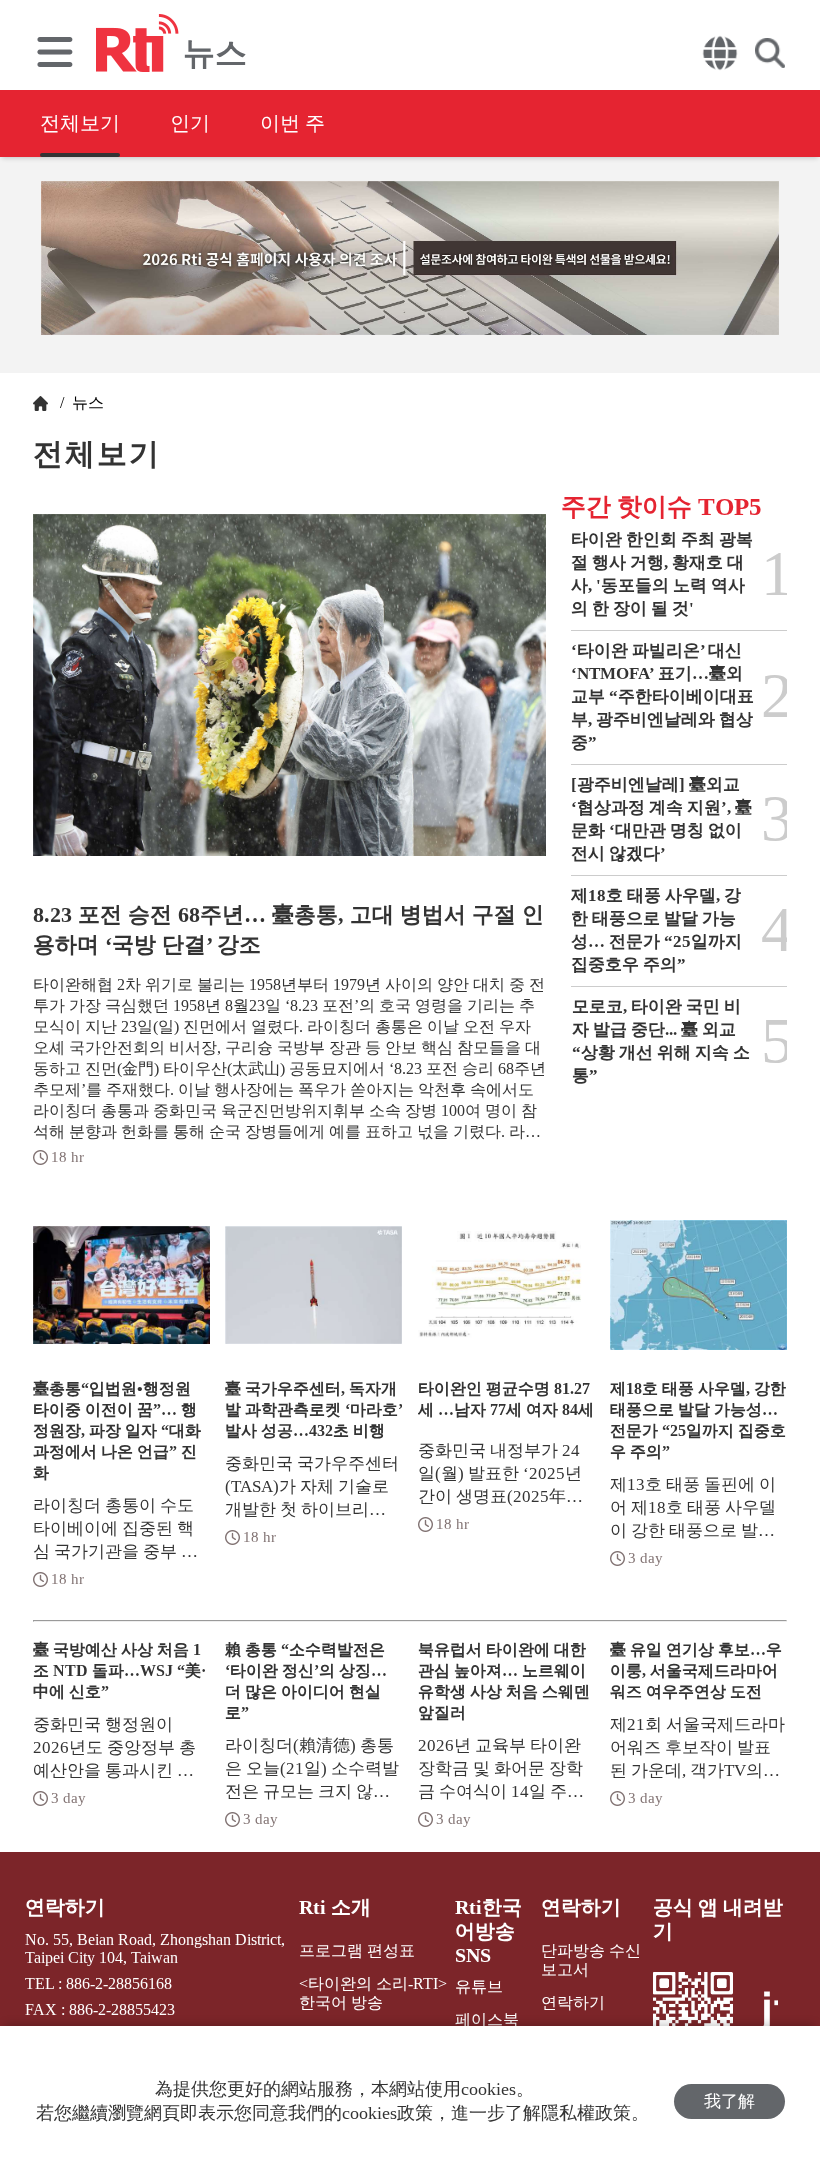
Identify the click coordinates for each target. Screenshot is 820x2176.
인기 (190, 123)
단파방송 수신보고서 (591, 1960)
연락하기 (65, 1907)
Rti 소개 (335, 1907)
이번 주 (292, 123)
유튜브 (479, 1986)
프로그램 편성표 (357, 1950)
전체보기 (80, 123)
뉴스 (86, 402)
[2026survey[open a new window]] (410, 258)
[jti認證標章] (768, 2018)
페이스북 (487, 2019)
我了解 (729, 2101)
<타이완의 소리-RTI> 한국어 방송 (373, 1993)
